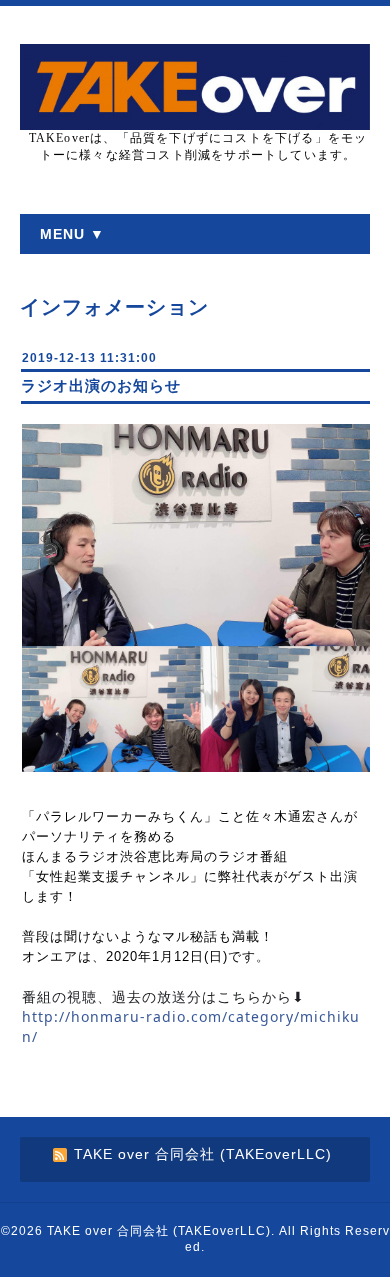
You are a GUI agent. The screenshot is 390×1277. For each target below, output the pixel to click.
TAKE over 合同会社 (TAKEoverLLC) (159, 1231)
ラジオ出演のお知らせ (101, 385)
